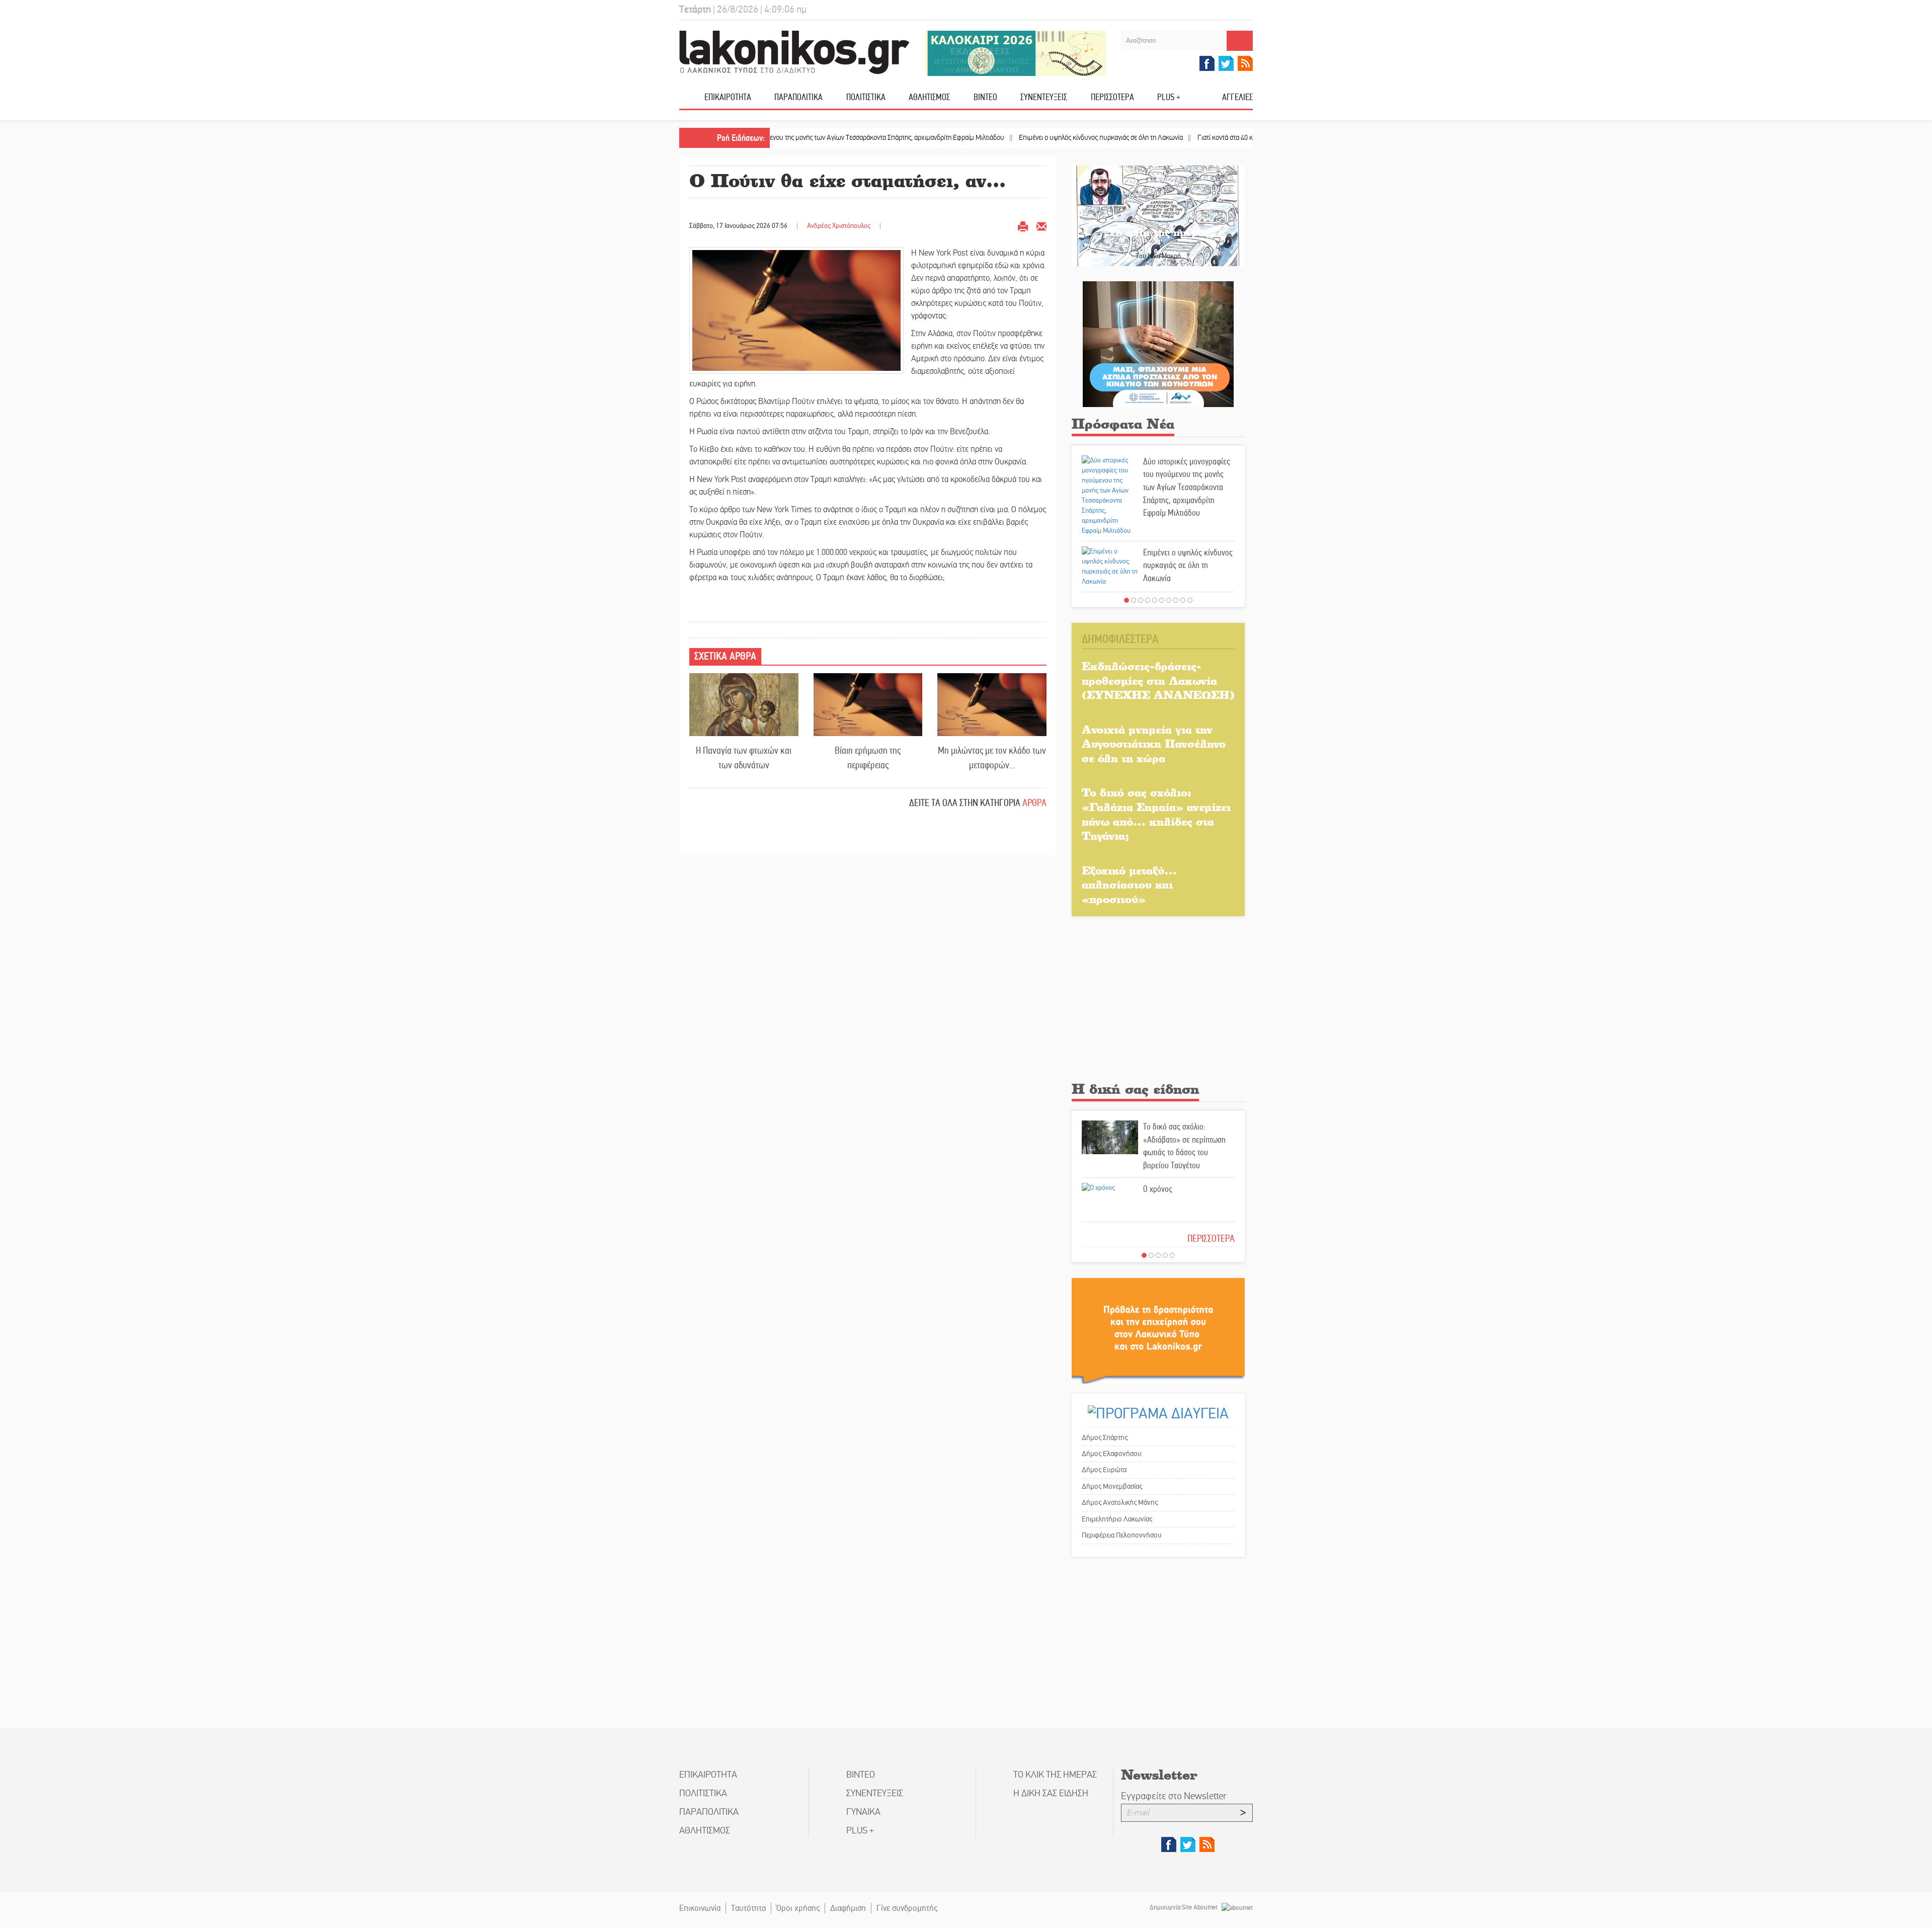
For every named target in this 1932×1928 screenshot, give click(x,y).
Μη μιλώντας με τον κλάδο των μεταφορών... (992, 758)
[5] (1155, 600)
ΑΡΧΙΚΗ (692, 101)
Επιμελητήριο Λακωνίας (1117, 1519)
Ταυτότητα (748, 1908)
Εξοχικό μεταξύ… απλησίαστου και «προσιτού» (1129, 885)
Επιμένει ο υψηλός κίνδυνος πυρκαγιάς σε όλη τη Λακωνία (1011, 138)
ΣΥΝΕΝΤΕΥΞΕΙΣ (1044, 97)
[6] (1162, 600)
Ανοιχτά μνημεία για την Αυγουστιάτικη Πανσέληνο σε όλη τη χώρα (1154, 744)
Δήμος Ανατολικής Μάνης (1120, 1502)
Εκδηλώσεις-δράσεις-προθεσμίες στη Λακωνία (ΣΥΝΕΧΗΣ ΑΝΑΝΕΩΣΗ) (1158, 680)
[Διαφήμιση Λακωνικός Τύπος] (1158, 1331)
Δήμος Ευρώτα (1104, 1470)
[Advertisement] (1158, 1002)
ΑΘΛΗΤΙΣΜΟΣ (929, 97)
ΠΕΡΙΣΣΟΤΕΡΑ (1211, 1238)
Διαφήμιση (848, 1908)
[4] (1148, 600)
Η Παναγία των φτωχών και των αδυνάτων (744, 758)
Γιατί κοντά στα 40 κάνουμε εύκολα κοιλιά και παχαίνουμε (1188, 138)
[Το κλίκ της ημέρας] (1158, 216)
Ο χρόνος (1158, 1189)
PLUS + (1169, 97)
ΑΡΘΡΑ (1034, 803)
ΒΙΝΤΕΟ (985, 97)
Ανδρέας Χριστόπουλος (839, 226)
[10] (1190, 600)
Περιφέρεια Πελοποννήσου (1122, 1535)
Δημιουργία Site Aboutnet (1184, 1907)
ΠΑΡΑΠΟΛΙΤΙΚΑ (798, 97)
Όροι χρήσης (798, 1908)
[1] (1126, 600)
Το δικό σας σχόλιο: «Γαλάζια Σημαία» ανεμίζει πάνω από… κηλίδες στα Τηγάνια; (1156, 814)
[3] (1141, 600)
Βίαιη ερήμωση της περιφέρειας (868, 758)
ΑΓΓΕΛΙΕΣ (1237, 97)
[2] (1134, 600)
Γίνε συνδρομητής (907, 1908)
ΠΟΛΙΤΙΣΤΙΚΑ (866, 97)
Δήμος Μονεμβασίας (1112, 1486)
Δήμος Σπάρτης (1105, 1437)
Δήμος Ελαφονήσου (1112, 1454)
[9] (1183, 600)
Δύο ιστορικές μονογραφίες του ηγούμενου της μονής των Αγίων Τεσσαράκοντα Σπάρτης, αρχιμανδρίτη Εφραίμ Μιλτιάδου (1187, 487)
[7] (1169, 600)
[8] (1176, 600)
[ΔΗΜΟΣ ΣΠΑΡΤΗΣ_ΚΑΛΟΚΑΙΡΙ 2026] (1015, 53)
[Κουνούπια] (1158, 344)
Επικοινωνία (700, 1908)
